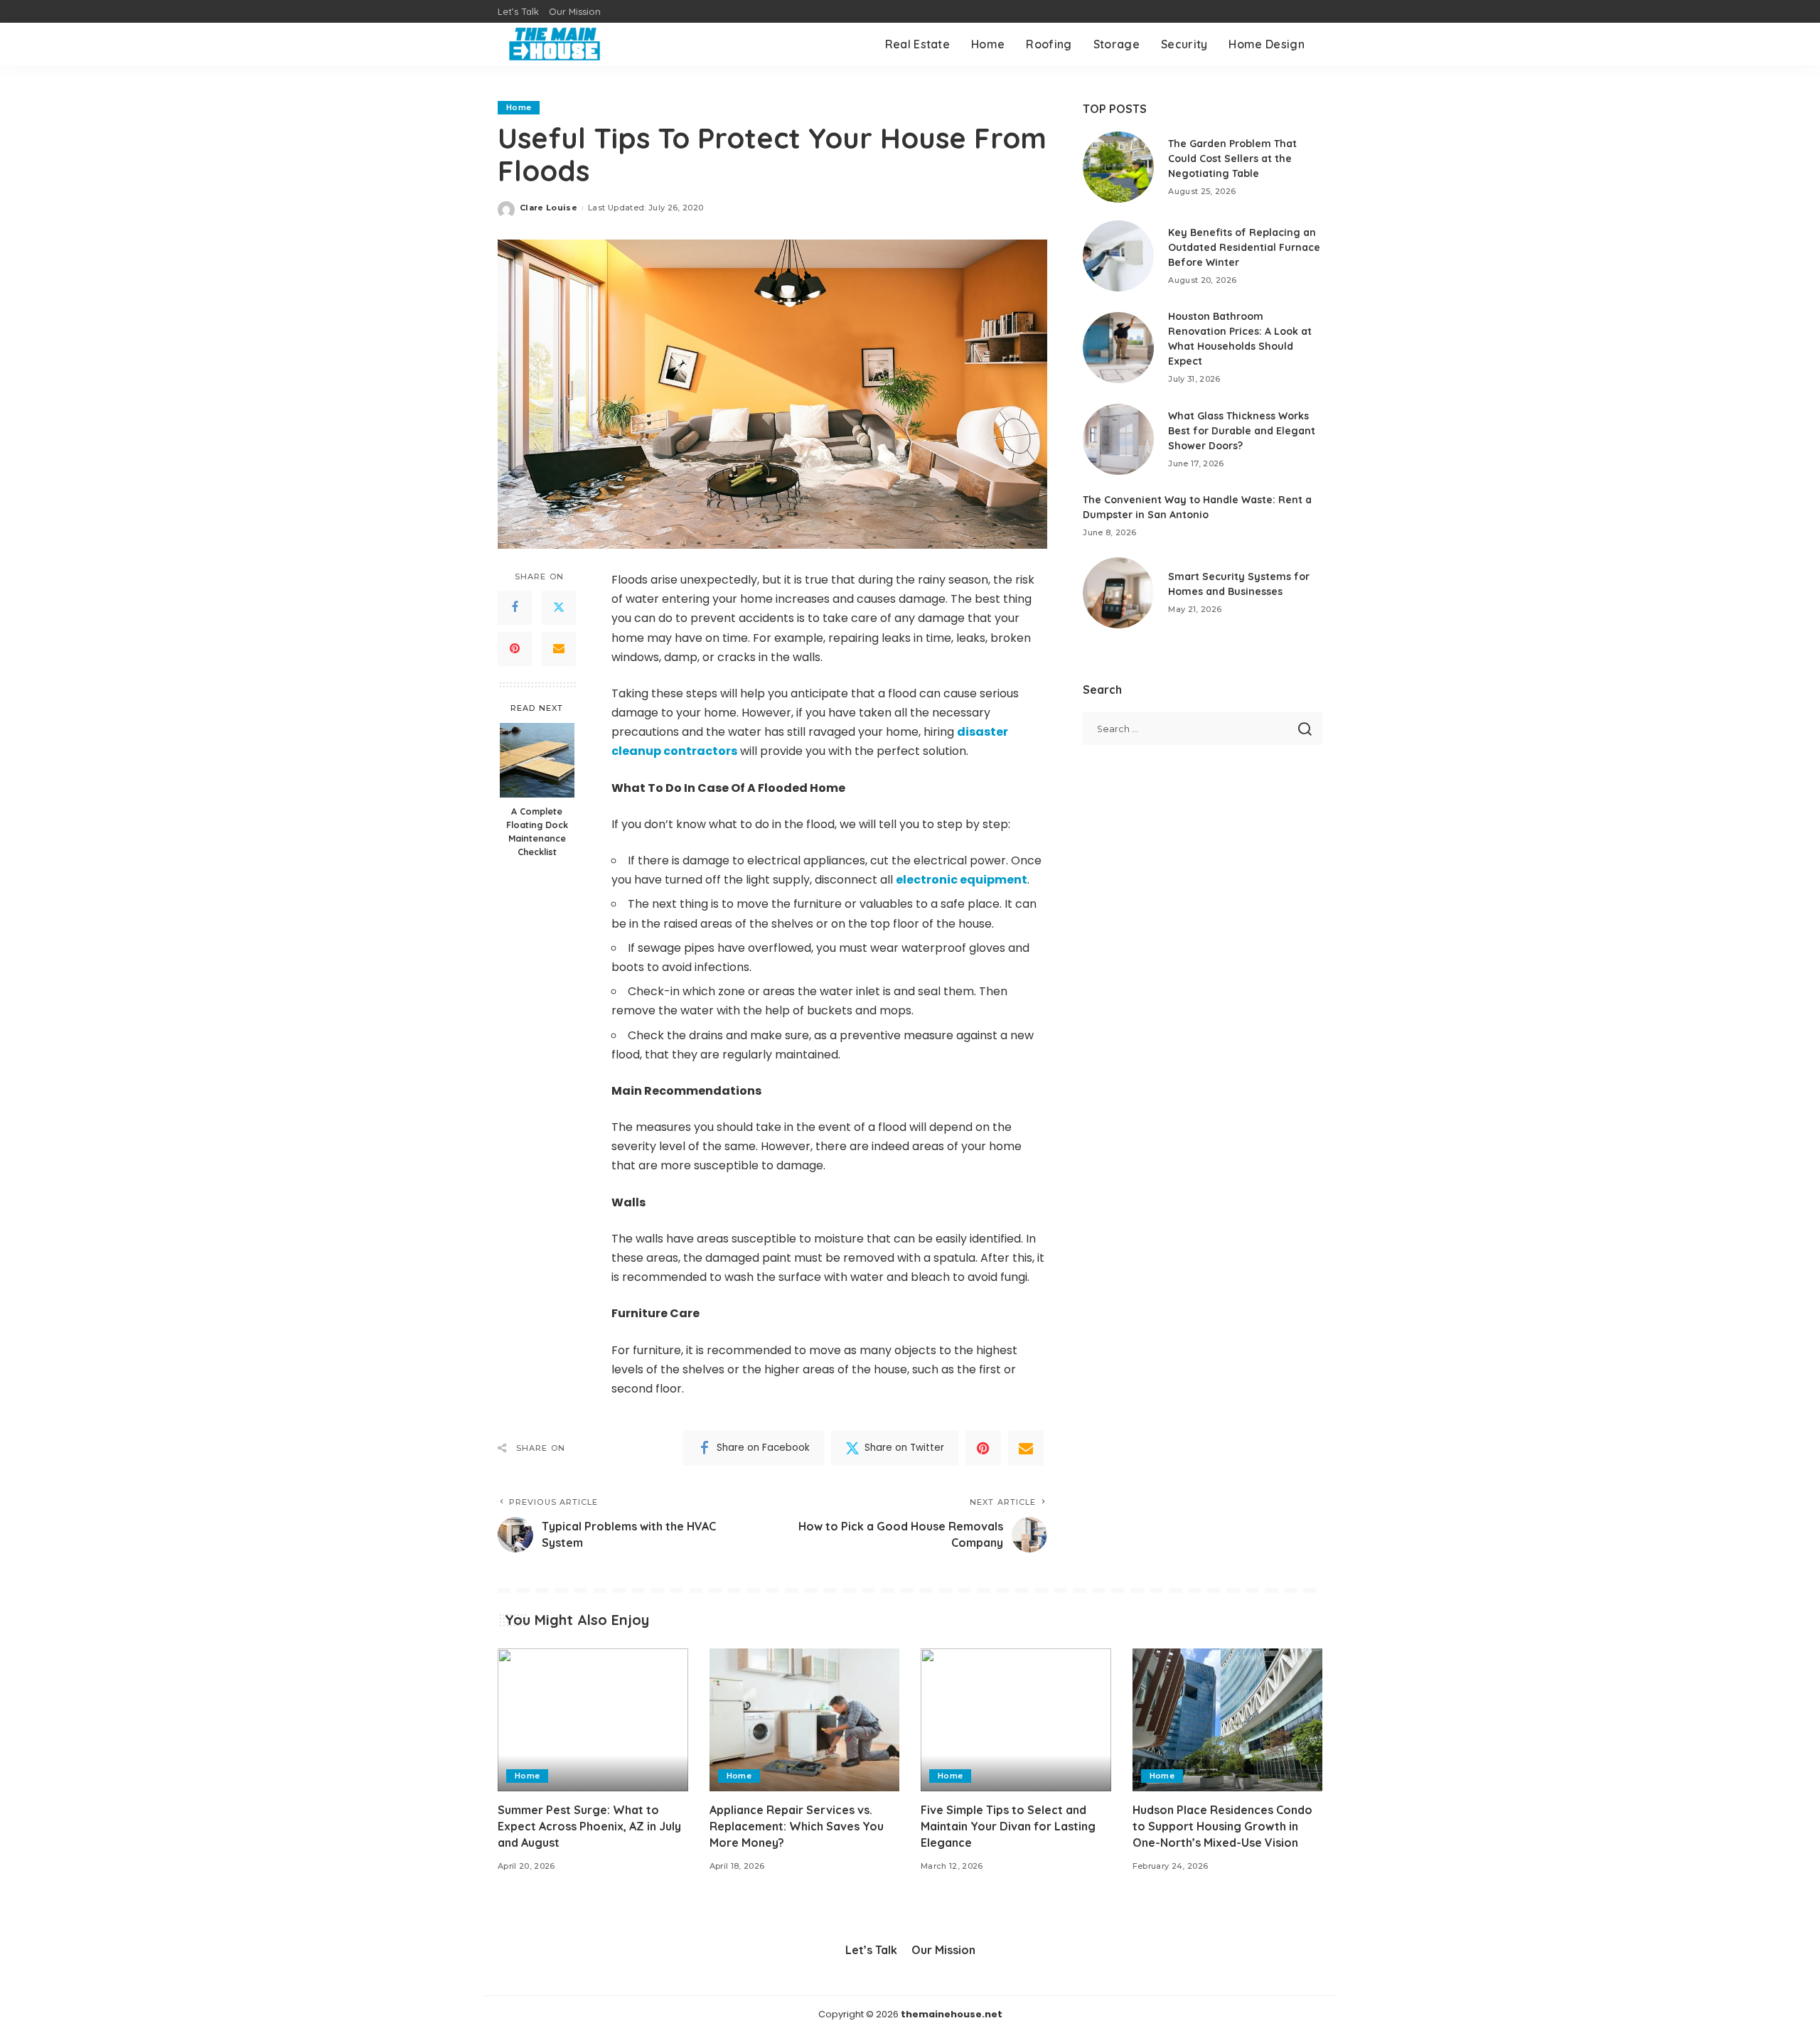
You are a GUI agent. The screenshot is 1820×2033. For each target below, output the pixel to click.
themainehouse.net (952, 2014)
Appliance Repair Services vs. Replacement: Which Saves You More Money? (797, 1826)
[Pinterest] (515, 649)
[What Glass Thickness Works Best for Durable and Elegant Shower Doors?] (1118, 439)
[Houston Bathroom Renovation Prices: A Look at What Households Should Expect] (1118, 348)
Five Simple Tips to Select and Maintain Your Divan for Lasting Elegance (1008, 1826)
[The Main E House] (555, 44)
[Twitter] (559, 608)
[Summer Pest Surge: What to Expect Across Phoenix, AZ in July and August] (593, 1720)
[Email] (559, 649)
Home (519, 107)
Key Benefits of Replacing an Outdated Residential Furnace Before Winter (1244, 247)
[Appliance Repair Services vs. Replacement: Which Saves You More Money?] (805, 1720)
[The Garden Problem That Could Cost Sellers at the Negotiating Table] (1118, 167)
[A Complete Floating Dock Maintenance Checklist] (537, 760)
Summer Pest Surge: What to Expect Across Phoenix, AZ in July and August (589, 1826)
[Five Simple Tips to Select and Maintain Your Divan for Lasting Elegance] (1016, 1720)
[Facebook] (515, 608)
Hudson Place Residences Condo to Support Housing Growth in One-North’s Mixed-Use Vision (1222, 1826)
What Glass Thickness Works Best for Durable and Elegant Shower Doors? (1242, 431)
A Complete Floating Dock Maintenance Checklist (537, 831)
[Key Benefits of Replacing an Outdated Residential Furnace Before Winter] (1118, 256)
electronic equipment (962, 880)
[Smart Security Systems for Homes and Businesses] (1118, 593)
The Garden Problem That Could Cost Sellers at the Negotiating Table (1232, 159)
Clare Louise (548, 208)
